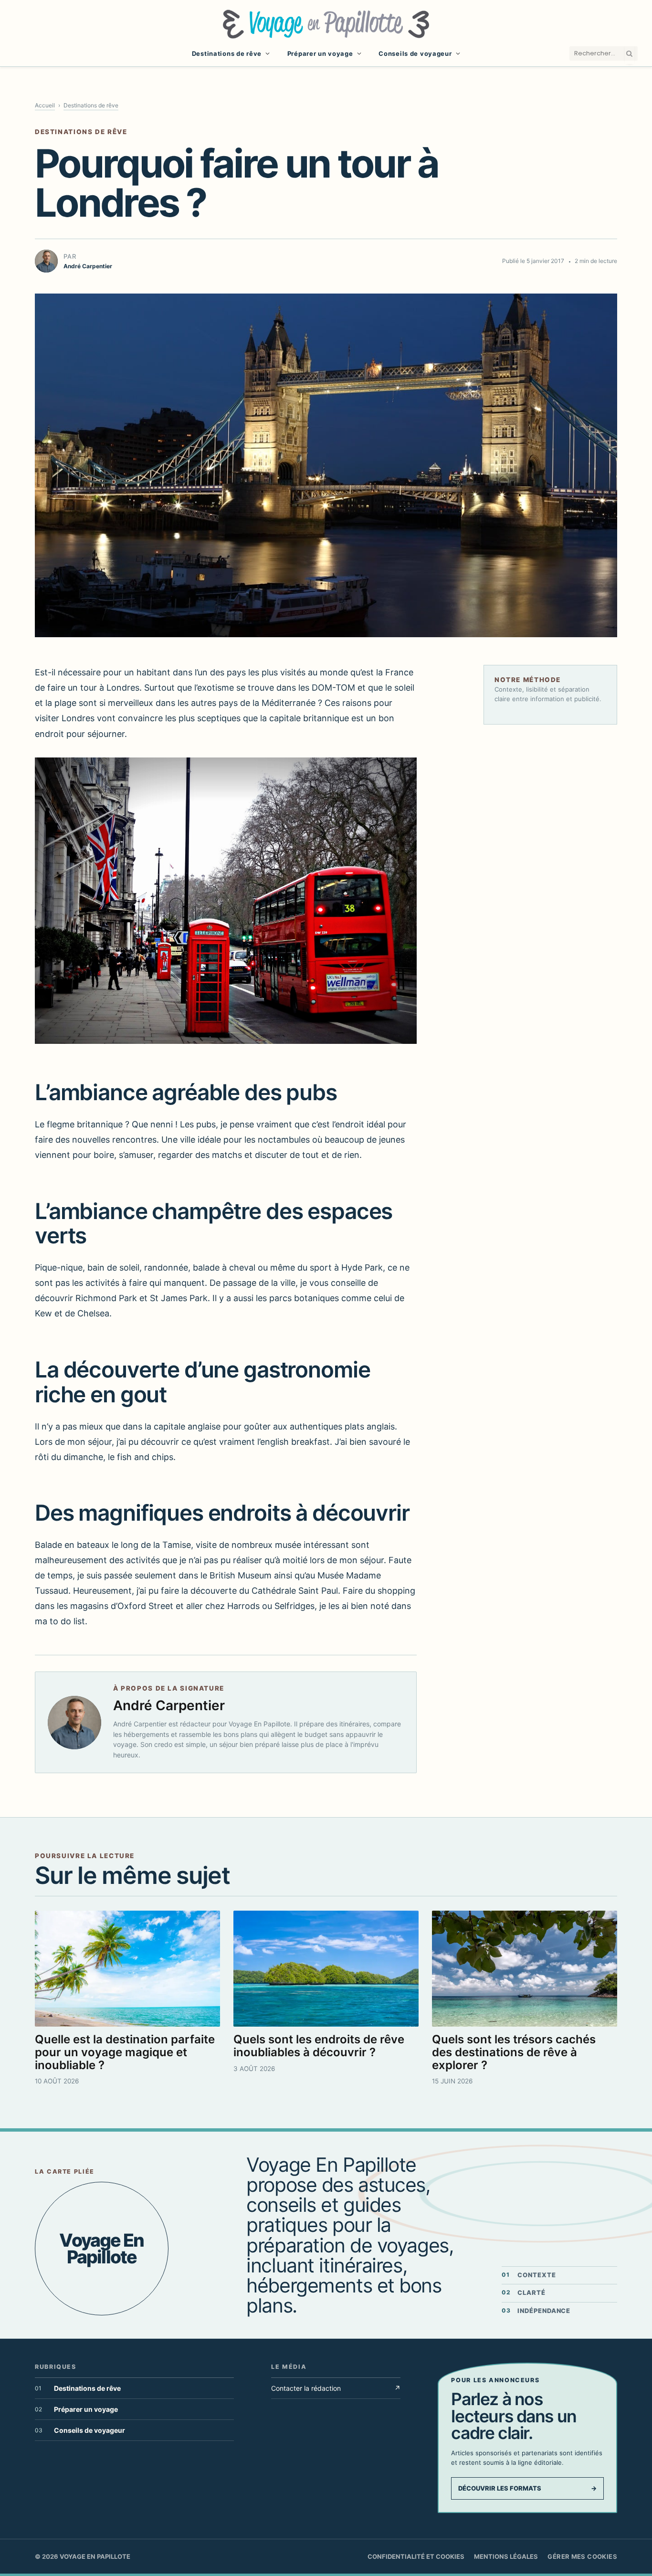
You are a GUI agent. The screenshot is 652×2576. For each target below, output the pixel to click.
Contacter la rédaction (336, 2388)
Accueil (45, 105)
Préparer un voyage (320, 53)
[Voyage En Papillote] (326, 22)
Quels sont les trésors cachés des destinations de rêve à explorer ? (514, 2052)
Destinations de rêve (227, 53)
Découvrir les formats (527, 2488)
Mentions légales (506, 2556)
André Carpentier (169, 1705)
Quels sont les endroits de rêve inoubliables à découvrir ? (319, 2046)
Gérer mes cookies (582, 2556)
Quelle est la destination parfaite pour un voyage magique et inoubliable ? (125, 2052)
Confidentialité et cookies (416, 2556)
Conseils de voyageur (415, 53)
